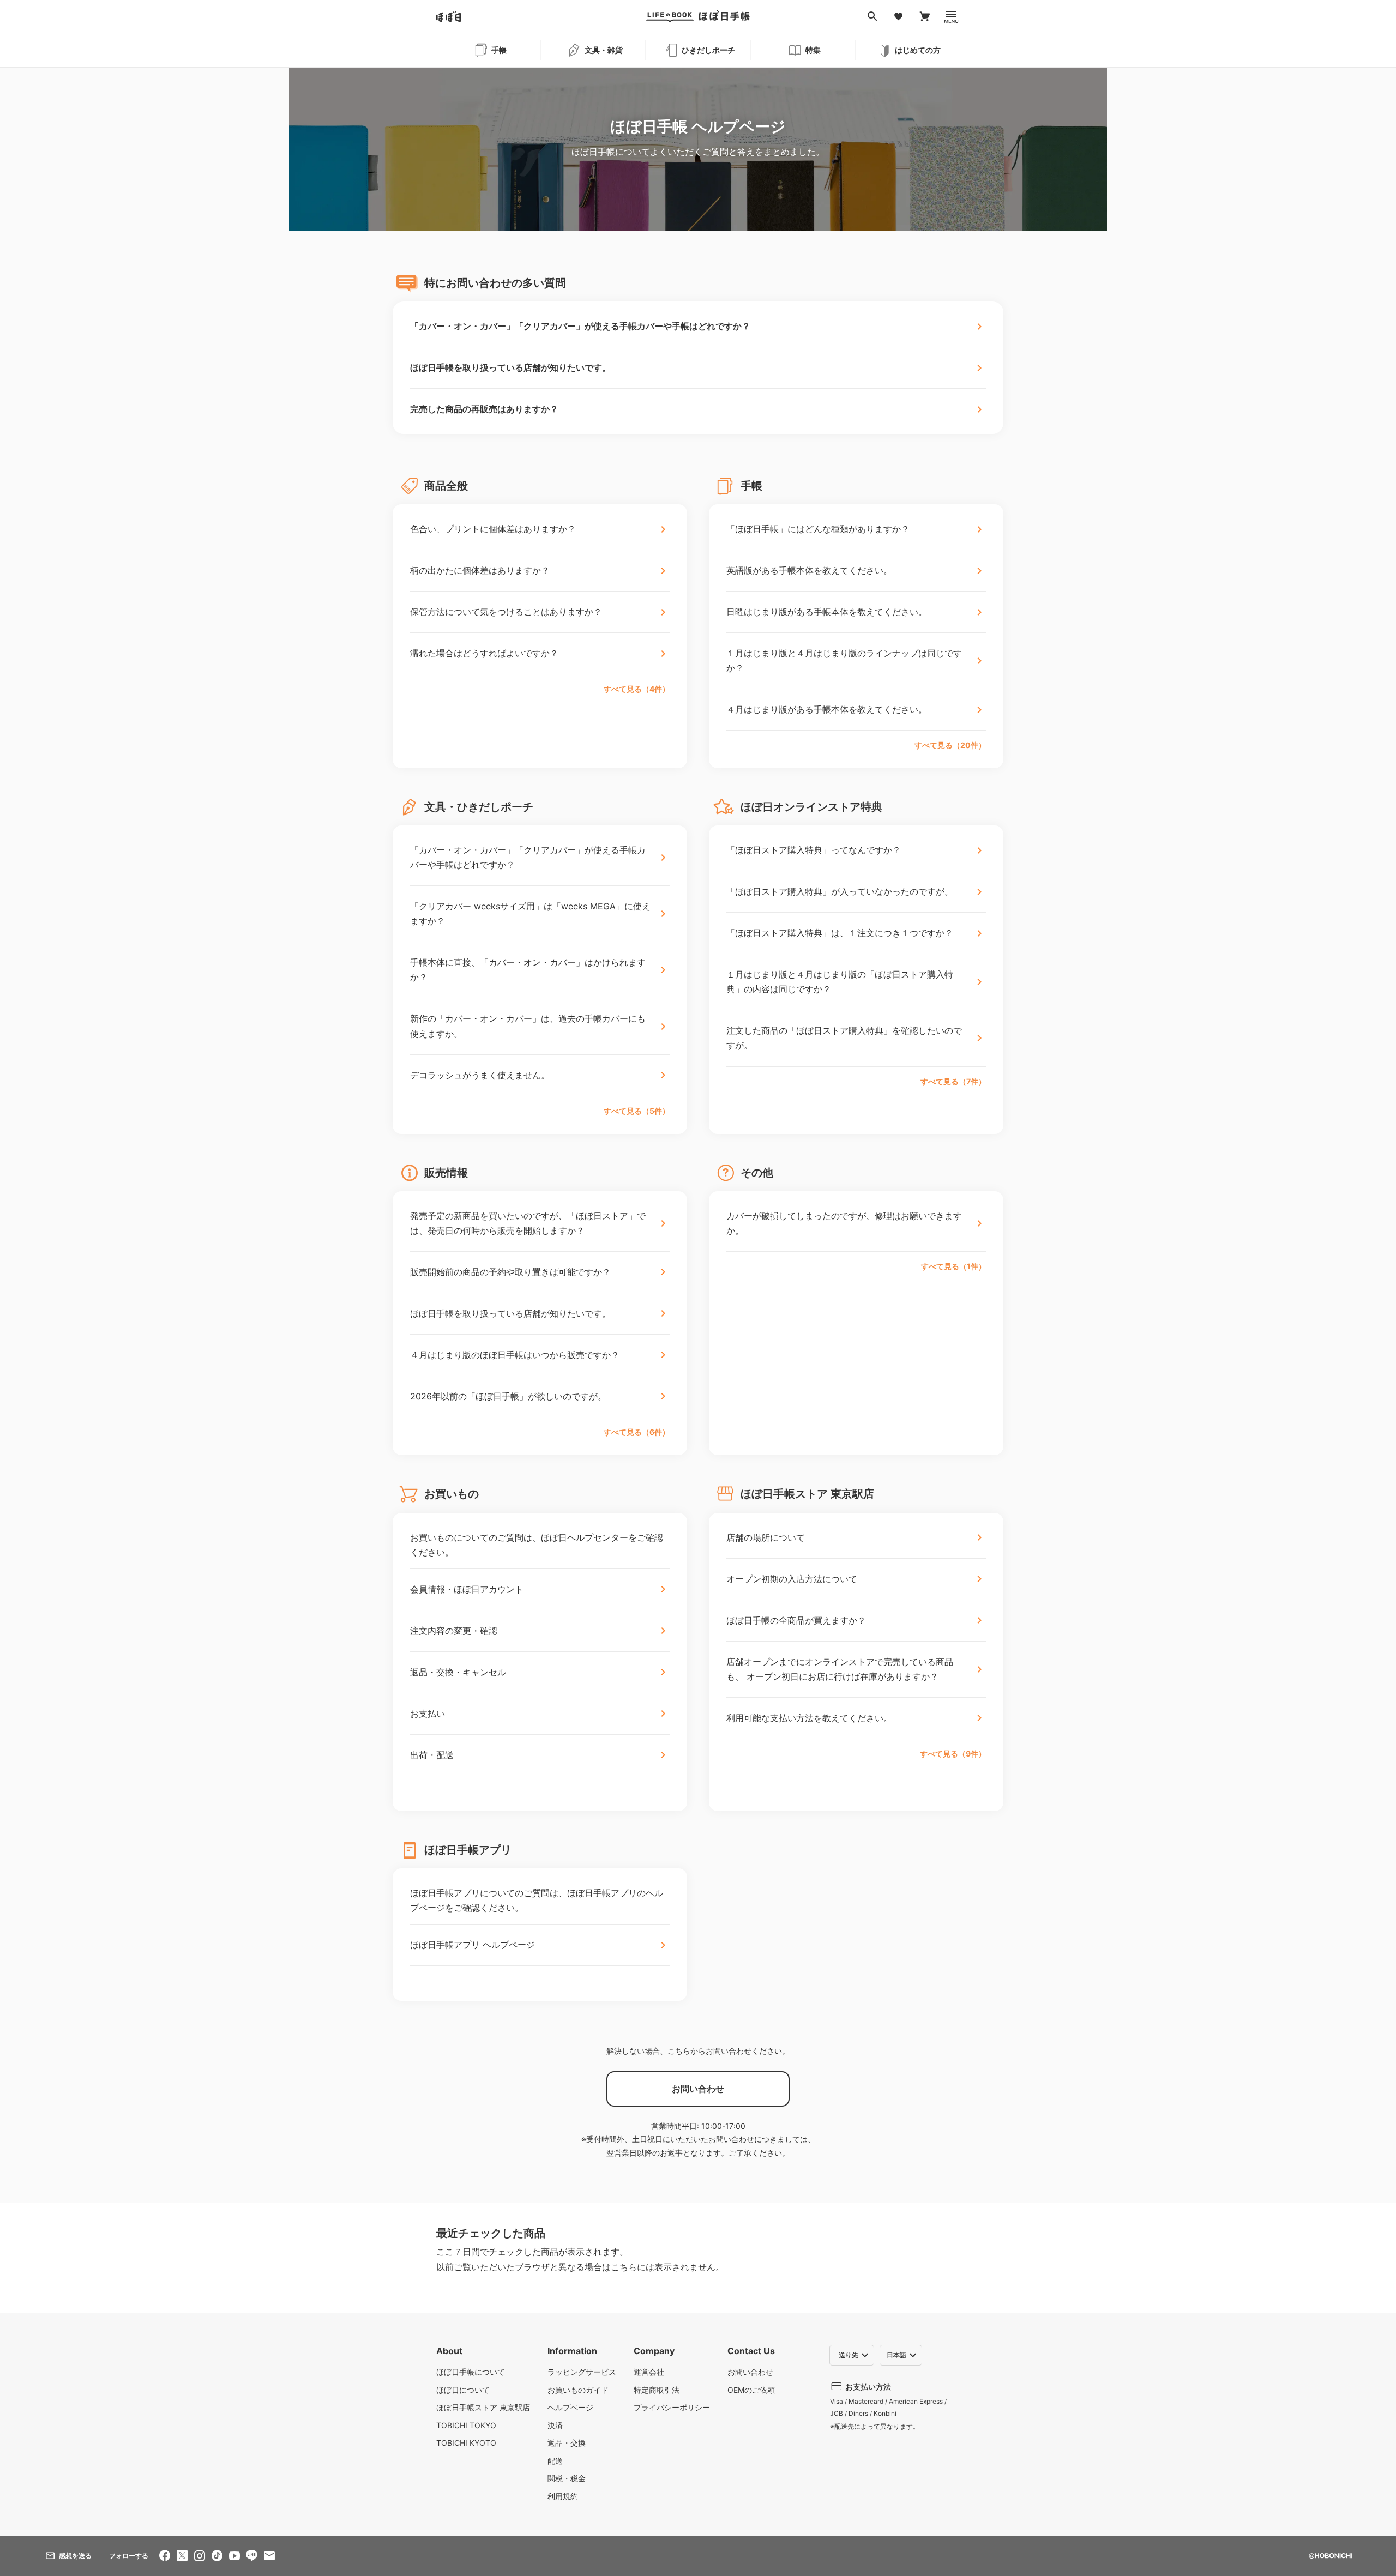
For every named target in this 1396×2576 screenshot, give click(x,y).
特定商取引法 (657, 2390)
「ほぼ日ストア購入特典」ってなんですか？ (814, 850)
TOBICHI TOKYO (466, 2425)
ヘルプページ (570, 2407)
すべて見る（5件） (637, 1111)
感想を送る (75, 2556)
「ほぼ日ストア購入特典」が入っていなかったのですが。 (840, 891)
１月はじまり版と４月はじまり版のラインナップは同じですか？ (844, 660)
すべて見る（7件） (953, 1081)
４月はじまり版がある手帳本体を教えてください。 (827, 709)
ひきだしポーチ (708, 50)
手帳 (499, 50)
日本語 (896, 2355)
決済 (555, 2425)
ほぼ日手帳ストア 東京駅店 (483, 2407)
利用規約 (563, 2496)
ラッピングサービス (582, 2372)
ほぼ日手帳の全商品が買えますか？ (796, 1620)
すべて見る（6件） (637, 1432)
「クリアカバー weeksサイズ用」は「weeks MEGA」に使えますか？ (530, 913)
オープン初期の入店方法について (792, 1579)
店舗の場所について (766, 1537)
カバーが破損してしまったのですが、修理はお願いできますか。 (844, 1223)
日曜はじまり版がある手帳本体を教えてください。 (827, 612)
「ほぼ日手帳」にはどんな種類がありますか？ (818, 529)
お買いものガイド (578, 2390)
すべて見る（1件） (953, 1266)
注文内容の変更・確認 (454, 1631)
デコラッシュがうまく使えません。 (480, 1075)
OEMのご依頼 (751, 2390)
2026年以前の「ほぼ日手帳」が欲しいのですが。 (508, 1396)
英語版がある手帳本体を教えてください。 (809, 570)
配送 (555, 2461)
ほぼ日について (463, 2390)
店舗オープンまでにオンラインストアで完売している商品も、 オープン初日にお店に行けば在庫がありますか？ (840, 1669)
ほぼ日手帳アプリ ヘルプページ (473, 1945)
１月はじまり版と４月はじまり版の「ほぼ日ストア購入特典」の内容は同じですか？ (840, 982)
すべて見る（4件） (637, 689)
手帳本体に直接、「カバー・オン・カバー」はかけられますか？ (528, 970)
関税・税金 (567, 2478)
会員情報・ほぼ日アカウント (467, 1589)
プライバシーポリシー (672, 2407)
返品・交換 (567, 2443)
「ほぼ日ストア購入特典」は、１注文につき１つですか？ (840, 933)
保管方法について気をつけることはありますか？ (506, 612)
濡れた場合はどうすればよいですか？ (484, 653)
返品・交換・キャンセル (458, 1672)
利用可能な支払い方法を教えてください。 (809, 1718)
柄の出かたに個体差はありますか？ (480, 570)
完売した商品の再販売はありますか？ (484, 409)
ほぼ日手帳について (471, 2372)
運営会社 (649, 2372)
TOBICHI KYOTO (466, 2443)
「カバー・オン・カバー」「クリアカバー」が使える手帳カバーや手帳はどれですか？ (580, 326)
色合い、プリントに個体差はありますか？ (493, 529)
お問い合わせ (750, 2372)
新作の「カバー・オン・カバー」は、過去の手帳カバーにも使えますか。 (528, 1026)
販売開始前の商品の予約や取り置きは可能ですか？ (510, 1272)
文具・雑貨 (604, 50)
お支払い (428, 1714)
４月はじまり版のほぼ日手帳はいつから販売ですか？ (515, 1355)
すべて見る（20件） (950, 745)
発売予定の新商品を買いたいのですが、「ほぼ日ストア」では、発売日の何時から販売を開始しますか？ (528, 1223)
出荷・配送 (432, 1755)
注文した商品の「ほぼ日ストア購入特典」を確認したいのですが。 (844, 1038)
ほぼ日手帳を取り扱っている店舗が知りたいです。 (510, 367)
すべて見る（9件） (953, 1754)
